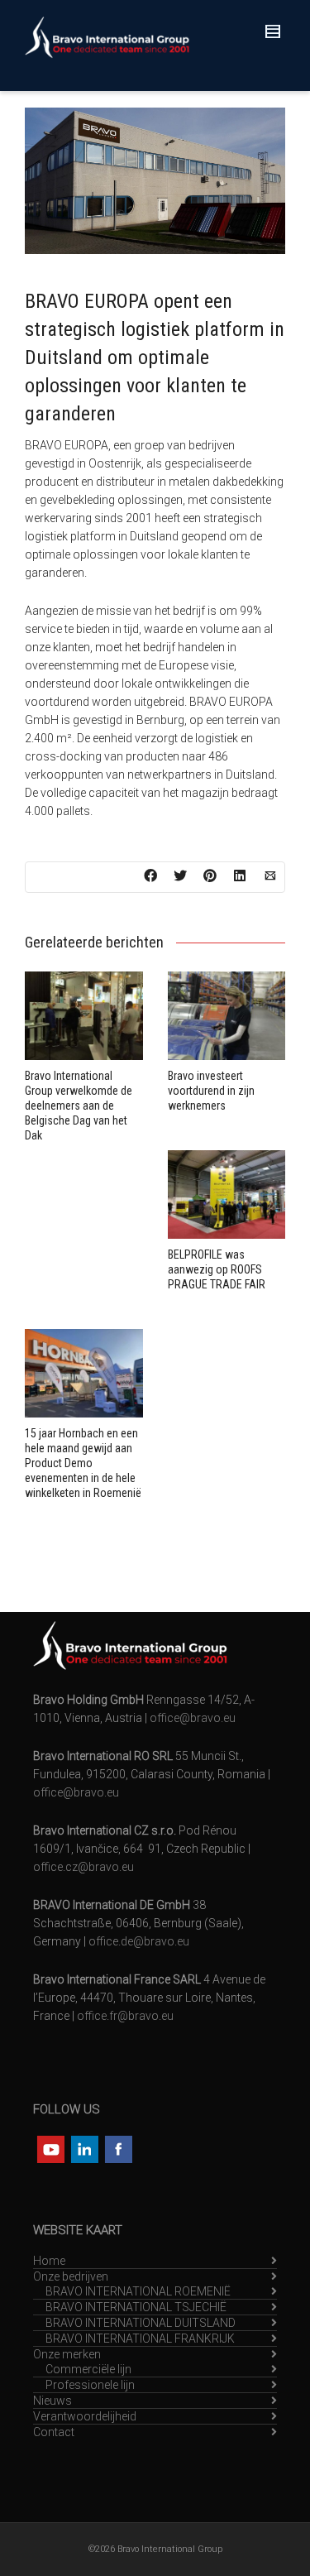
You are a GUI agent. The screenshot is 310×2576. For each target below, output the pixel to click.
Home (49, 2261)
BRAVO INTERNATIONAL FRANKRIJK (140, 2339)
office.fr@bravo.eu (125, 2016)
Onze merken (67, 2354)
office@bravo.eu (193, 1718)
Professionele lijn (90, 2385)
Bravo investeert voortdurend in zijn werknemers (211, 1091)
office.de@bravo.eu (139, 1941)
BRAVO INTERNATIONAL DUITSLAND (141, 2323)
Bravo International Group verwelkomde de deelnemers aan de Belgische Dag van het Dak (79, 1106)
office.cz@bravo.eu (83, 1867)
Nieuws (52, 2401)
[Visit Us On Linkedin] (84, 2147)
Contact (54, 2432)
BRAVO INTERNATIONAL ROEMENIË (138, 2291)
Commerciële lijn (88, 2369)
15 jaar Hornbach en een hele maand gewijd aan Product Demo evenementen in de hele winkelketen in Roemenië (83, 1463)
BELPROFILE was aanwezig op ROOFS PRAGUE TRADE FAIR (217, 1269)
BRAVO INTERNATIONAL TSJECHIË (136, 2307)
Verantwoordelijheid (85, 2416)
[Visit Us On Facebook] (118, 2147)
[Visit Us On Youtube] (50, 2147)
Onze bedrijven (71, 2276)
